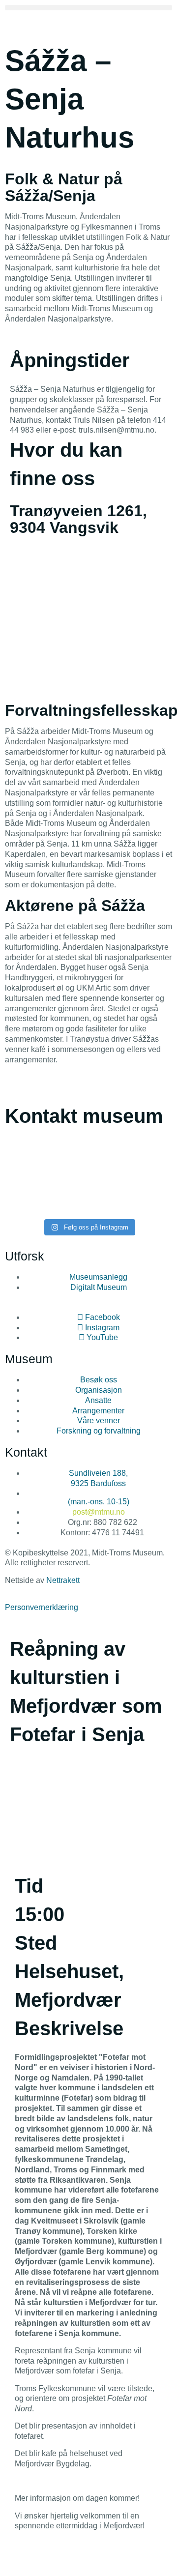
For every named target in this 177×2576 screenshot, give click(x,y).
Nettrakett (63, 1580)
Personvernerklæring (42, 1607)
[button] (88, 8)
